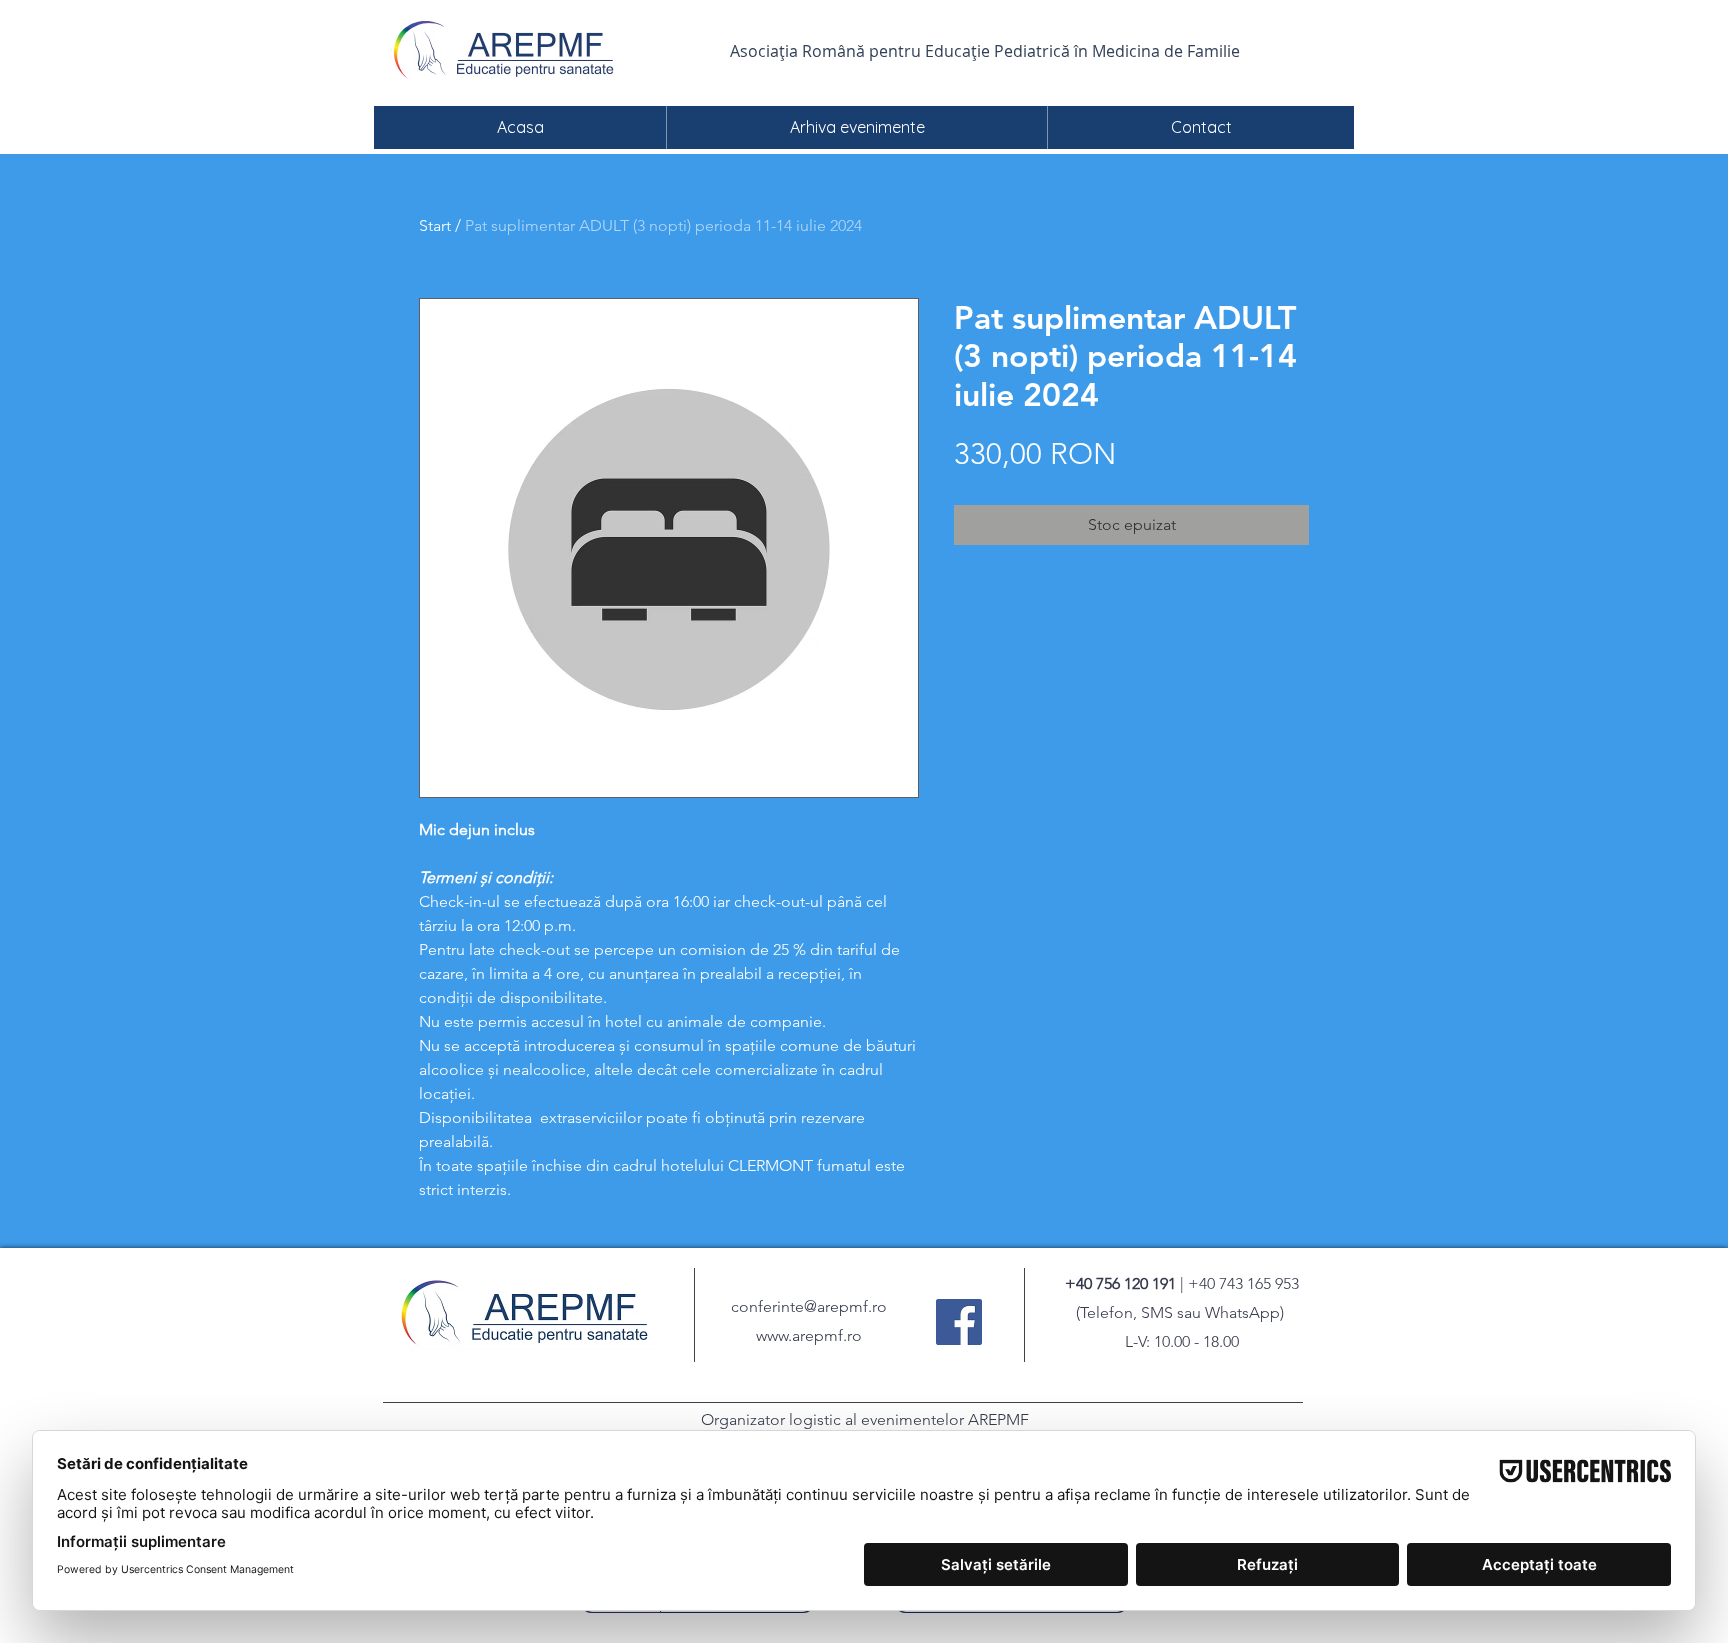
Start (435, 225)
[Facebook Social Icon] (959, 1322)
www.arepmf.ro (809, 1335)
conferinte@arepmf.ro (809, 1306)
